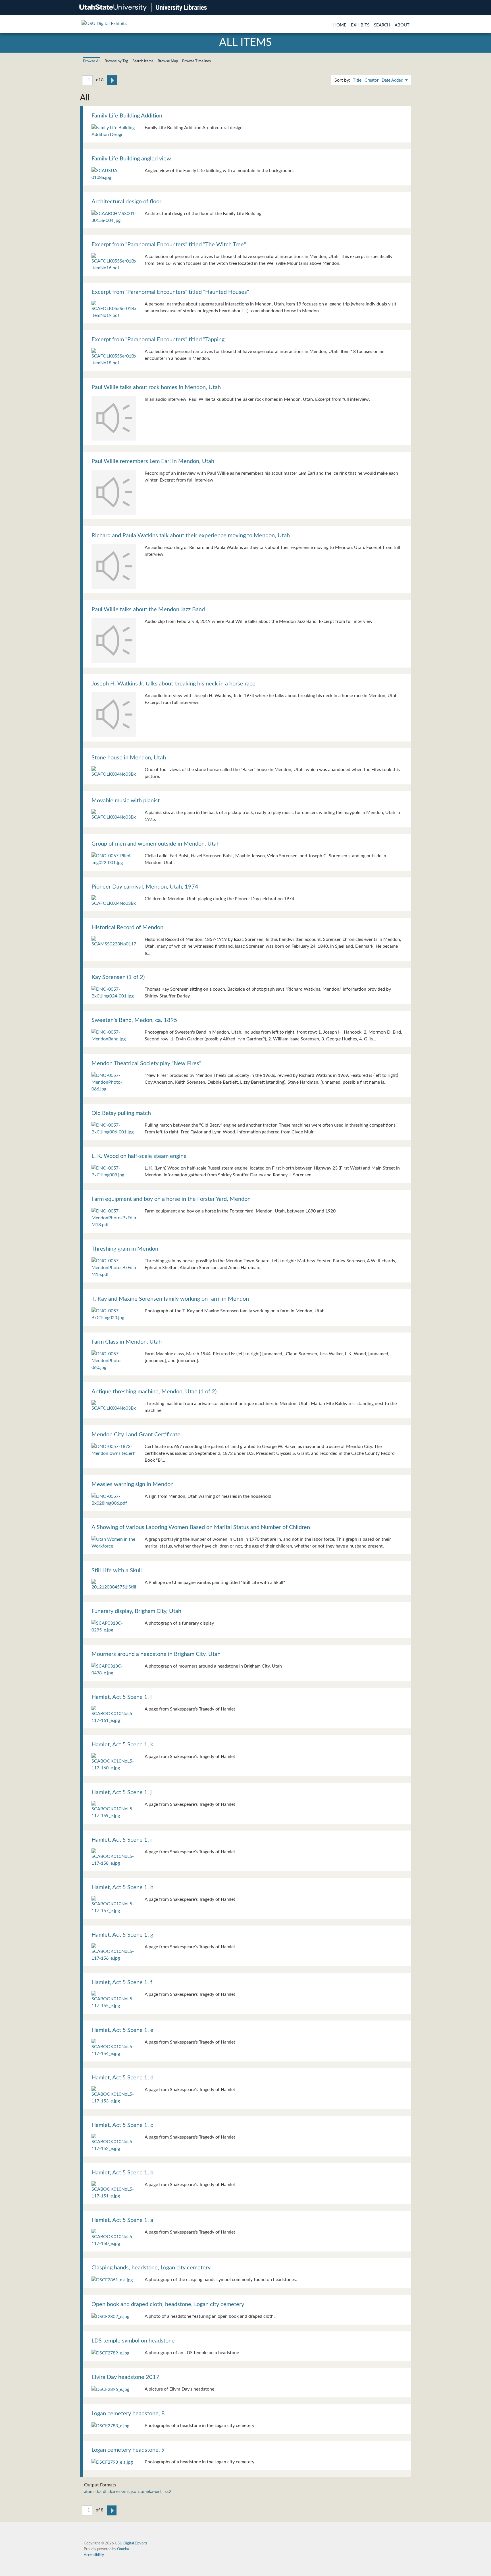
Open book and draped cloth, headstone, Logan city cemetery (168, 2304)
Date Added (393, 80)
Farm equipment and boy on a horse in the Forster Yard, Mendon (171, 1199)
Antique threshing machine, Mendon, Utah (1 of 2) (154, 1392)
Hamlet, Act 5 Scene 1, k (122, 1745)
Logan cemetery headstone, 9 (128, 2450)
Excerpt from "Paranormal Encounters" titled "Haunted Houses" (170, 292)
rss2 (167, 2492)
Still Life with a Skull (117, 1571)
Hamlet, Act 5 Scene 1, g (122, 1935)
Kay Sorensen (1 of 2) (118, 977)
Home (340, 25)
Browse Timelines (196, 61)
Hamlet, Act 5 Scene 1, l (122, 1697)
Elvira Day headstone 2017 (125, 2377)
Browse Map (168, 61)
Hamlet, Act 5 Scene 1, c (122, 2125)
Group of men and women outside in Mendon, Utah (156, 844)
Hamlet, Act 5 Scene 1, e (122, 2030)
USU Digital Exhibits (131, 2543)
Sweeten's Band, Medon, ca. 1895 (134, 1020)
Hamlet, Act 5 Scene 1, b (122, 2173)
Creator (372, 80)
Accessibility (94, 2555)
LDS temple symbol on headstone (133, 2341)
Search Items (143, 61)
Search (382, 25)
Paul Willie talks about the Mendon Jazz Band (148, 610)
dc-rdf (101, 2492)
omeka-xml (151, 2492)
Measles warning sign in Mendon (133, 1484)
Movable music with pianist (126, 801)
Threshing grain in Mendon (125, 1249)
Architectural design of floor (126, 202)
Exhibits (360, 25)
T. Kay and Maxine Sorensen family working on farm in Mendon (170, 1299)
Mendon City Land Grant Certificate (136, 1435)
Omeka (123, 2549)
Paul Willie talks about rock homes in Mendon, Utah (156, 387)
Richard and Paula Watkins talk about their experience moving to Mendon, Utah (191, 536)
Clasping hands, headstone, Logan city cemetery (151, 2268)
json (135, 2492)
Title (357, 80)
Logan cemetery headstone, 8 (128, 2414)
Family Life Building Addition (127, 116)
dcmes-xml (119, 2492)
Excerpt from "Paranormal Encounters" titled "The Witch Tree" (169, 245)
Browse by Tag (116, 61)
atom (89, 2492)
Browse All (92, 61)
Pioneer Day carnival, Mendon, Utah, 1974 (145, 887)
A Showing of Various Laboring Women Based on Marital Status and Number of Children (201, 1527)
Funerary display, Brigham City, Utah (136, 1611)
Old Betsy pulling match (121, 1113)
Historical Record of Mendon (127, 927)
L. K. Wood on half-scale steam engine (139, 1156)
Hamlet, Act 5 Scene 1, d (122, 2078)
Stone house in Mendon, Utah (129, 758)
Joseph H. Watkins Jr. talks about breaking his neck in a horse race (173, 684)
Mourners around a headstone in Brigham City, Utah (156, 1654)
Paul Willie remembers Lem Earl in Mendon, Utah (153, 461)
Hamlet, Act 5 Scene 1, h (122, 1887)
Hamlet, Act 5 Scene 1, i (122, 1840)
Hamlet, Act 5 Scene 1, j (122, 1792)
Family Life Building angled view (131, 159)
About (402, 25)
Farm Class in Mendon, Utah (127, 1342)
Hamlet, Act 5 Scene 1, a (122, 2220)
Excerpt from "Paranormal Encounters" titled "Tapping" (159, 340)
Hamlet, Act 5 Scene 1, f (122, 1982)
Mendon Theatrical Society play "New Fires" (146, 1063)
